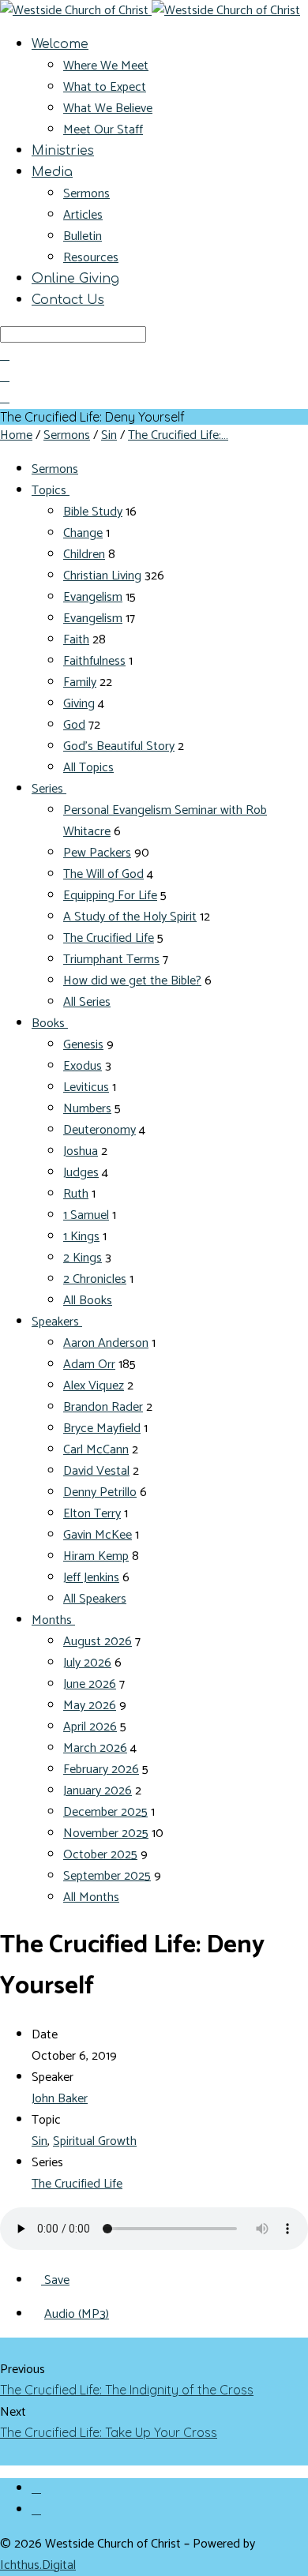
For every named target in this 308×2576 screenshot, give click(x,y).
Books (50, 1024)
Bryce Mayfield (102, 1429)
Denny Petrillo (100, 1492)
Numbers (87, 1109)
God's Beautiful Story (119, 746)
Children (84, 555)
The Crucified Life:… (178, 435)
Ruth (76, 1194)
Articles (83, 215)
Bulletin (83, 236)
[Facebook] (36, 2488)
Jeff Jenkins (91, 1578)
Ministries (63, 151)
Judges (81, 1173)
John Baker (60, 2099)
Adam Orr (89, 1365)
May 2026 (90, 1706)
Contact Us (68, 300)
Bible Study (93, 512)
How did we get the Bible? (132, 981)
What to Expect (105, 87)
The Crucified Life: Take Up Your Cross (109, 2432)
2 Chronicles (95, 1279)
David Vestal (96, 1471)
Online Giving (75, 279)
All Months (91, 1897)
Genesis (83, 1045)
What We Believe (108, 109)
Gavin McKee (98, 1535)
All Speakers (95, 1599)
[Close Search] (5, 377)
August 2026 (98, 1642)
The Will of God (103, 874)
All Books (88, 1301)
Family (80, 682)
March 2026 (95, 1748)
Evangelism (93, 597)
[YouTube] (36, 2510)
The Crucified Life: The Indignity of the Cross (127, 2390)
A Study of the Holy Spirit (130, 917)
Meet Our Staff (103, 130)
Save (55, 2280)
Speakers (57, 1322)
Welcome (60, 44)
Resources (91, 258)
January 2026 (98, 1791)
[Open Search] (5, 398)
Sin (109, 435)
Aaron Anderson (106, 1343)
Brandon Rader (103, 1407)
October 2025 (100, 1855)
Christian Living (102, 576)
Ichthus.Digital (38, 2565)
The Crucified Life (109, 938)
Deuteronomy (100, 1130)
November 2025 (106, 1834)
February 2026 (101, 1770)
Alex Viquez (94, 1386)
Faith (76, 640)
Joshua (81, 1151)
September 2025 (107, 1876)
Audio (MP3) (77, 2314)
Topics (51, 491)
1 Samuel (86, 1215)
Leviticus (86, 1087)
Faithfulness (94, 661)
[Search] (5, 355)
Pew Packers (97, 853)
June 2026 (90, 1684)
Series (49, 789)
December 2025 (105, 1812)
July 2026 (87, 1663)
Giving (79, 704)
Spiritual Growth (95, 2141)
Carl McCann (96, 1450)
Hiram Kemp (96, 1556)
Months (53, 1620)
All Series (87, 1002)
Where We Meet (106, 66)
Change (83, 533)
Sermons (86, 194)
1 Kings (81, 1237)
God (74, 725)
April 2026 (90, 1727)
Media (52, 172)
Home (16, 435)
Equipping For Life (110, 896)
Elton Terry (92, 1514)
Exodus (83, 1066)
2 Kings (83, 1258)
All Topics (88, 768)
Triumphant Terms (111, 960)
